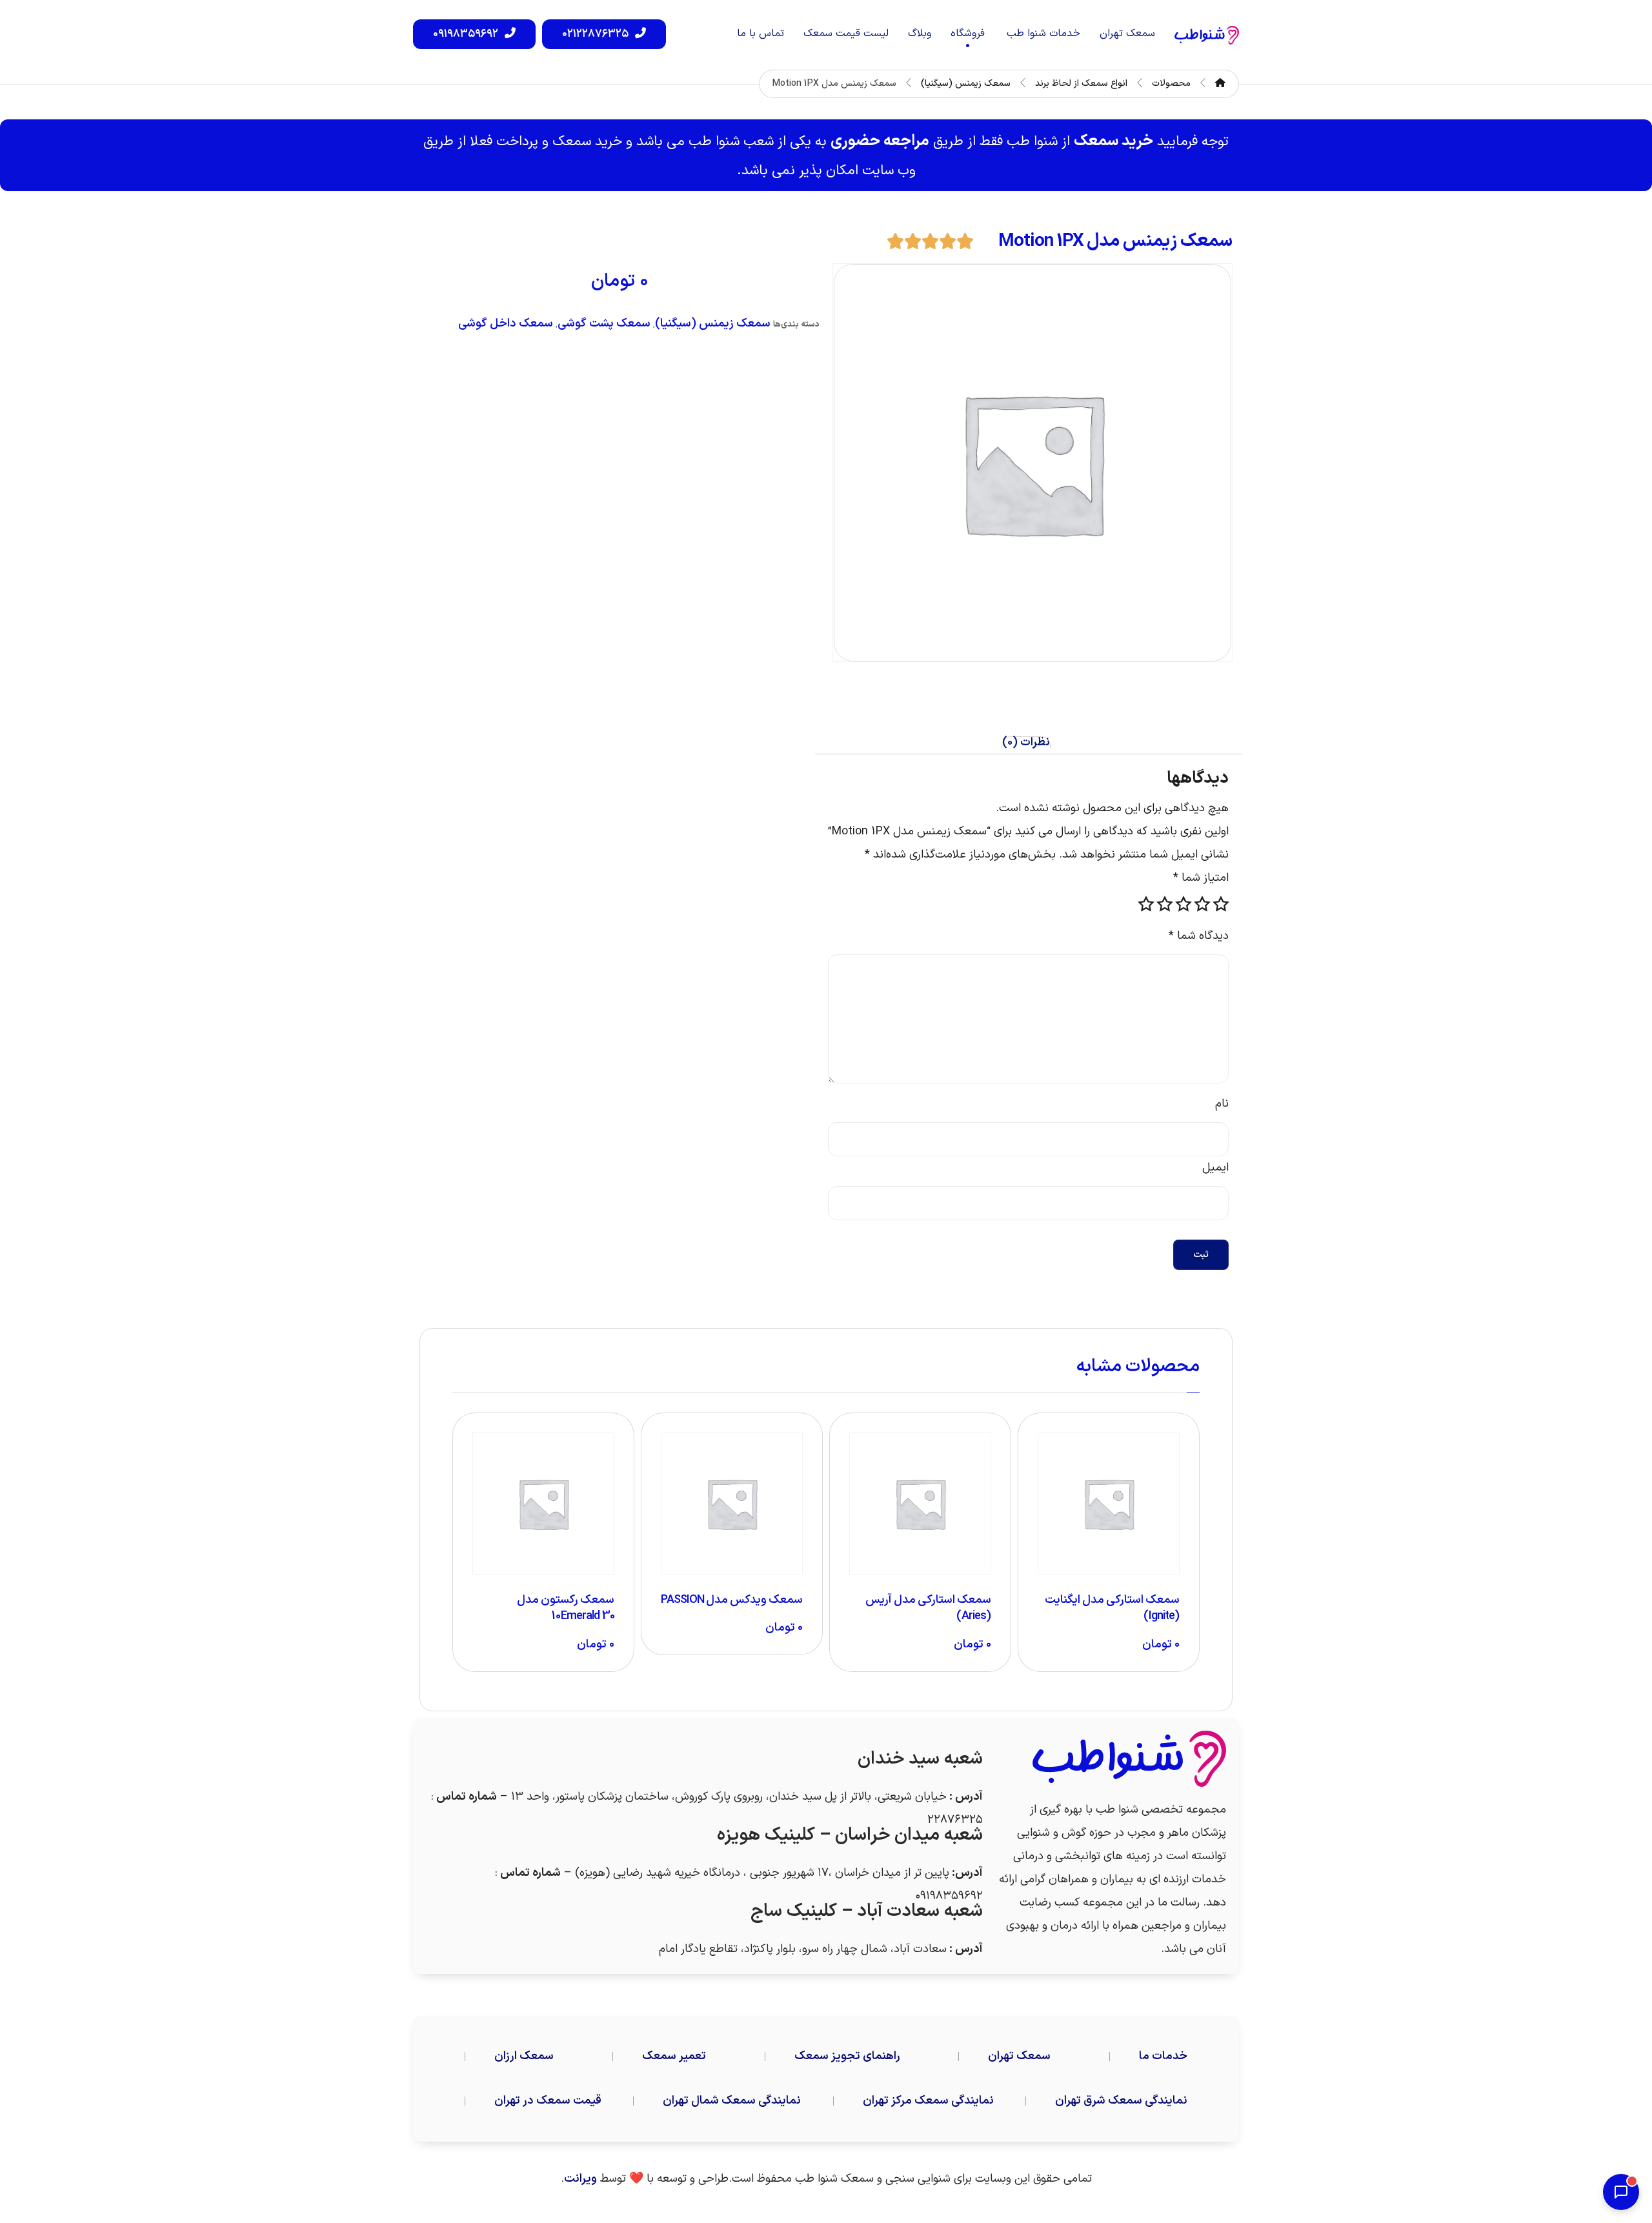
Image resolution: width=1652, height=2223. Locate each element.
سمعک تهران (1019, 2056)
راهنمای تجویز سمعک (847, 2056)
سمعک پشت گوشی (604, 324)
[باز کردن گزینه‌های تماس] (1621, 2192)
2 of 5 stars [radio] (1202, 904)
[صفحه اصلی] (1220, 84)
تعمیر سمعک (674, 2056)
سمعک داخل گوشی (506, 324)
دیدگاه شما (1199, 936)
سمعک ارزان (524, 2056)
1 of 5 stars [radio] (1221, 904)
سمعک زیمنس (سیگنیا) (713, 324)
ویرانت (580, 2179)
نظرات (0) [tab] (1026, 743)
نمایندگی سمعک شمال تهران (732, 2101)
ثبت (1201, 1255)
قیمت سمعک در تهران (548, 2101)
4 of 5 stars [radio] (1165, 904)
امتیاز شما (1201, 878)
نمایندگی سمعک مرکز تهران (928, 2101)
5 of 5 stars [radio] (1146, 904)
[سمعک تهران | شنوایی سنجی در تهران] (1207, 35)
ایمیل (1215, 1168)
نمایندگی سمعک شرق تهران (1121, 2101)
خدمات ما (1163, 2056)
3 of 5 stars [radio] (1184, 904)
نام (1222, 1104)
